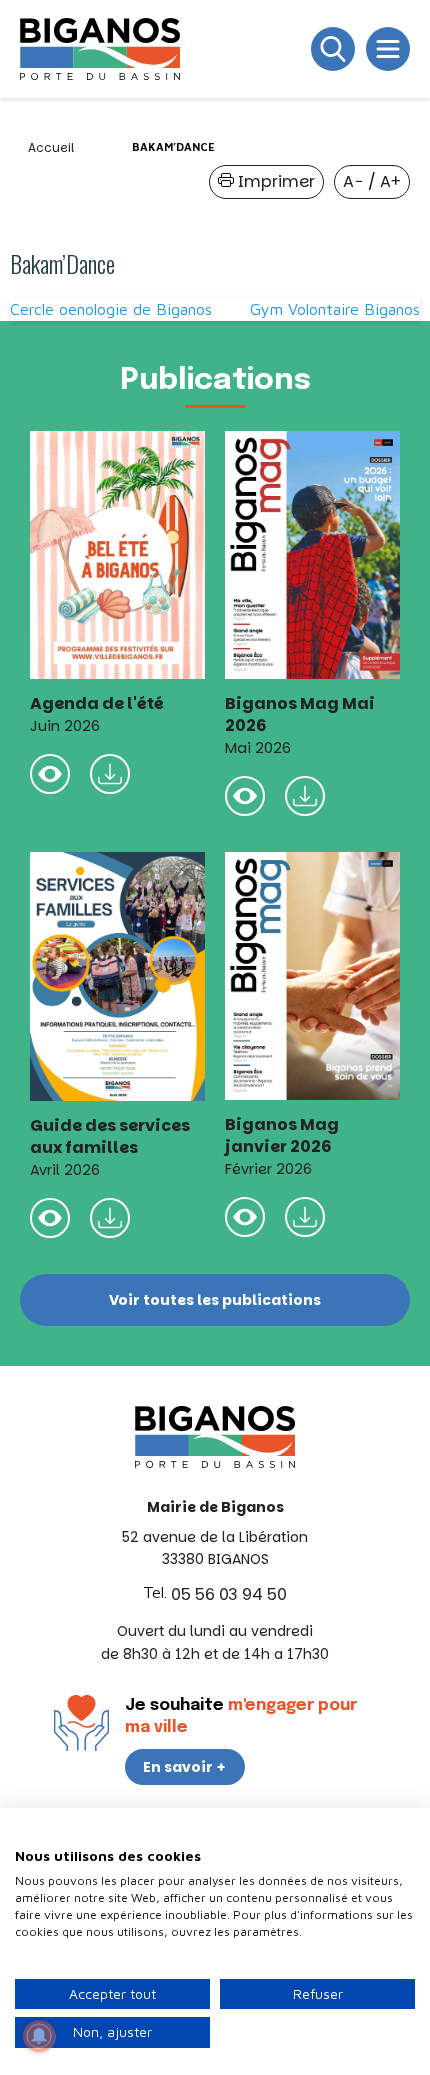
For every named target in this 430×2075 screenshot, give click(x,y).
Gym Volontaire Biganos (335, 309)
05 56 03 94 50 (229, 1594)
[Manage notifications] (39, 2036)
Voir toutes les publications (215, 1300)
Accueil (51, 147)
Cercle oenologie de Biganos (111, 309)
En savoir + (184, 1767)
